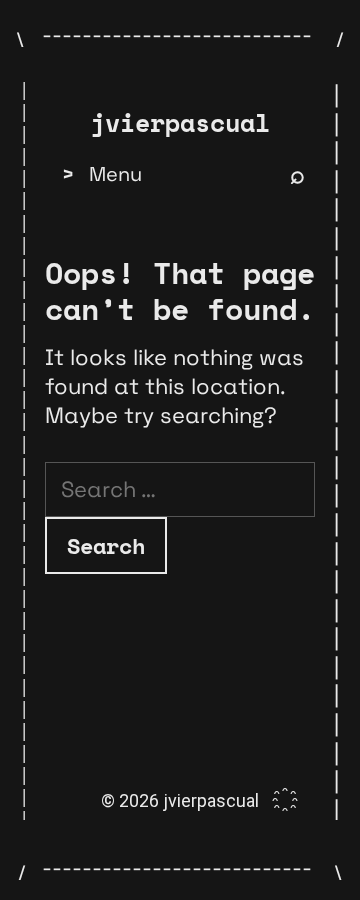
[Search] (297, 174)
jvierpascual (180, 123)
